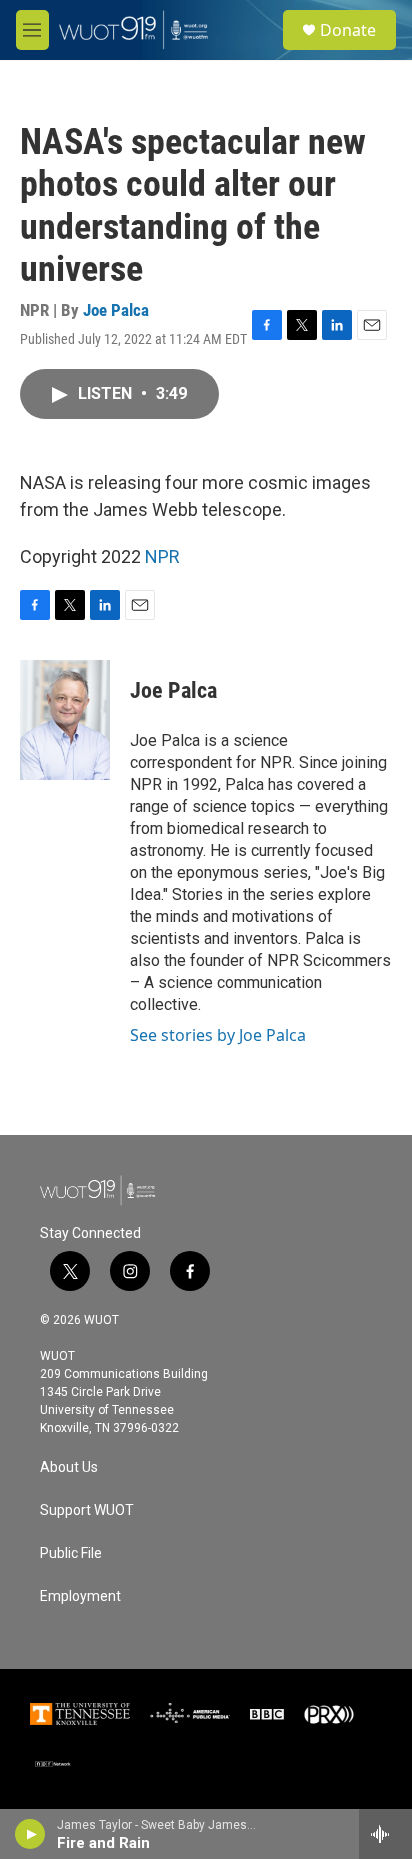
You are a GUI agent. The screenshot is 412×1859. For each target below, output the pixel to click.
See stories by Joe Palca (218, 1035)
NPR (162, 556)
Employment (80, 1596)
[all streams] (385, 1834)
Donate (348, 30)
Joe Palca (116, 310)
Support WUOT (87, 1510)
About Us (69, 1467)
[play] (30, 1834)
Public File (71, 1553)
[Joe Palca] (65, 720)
